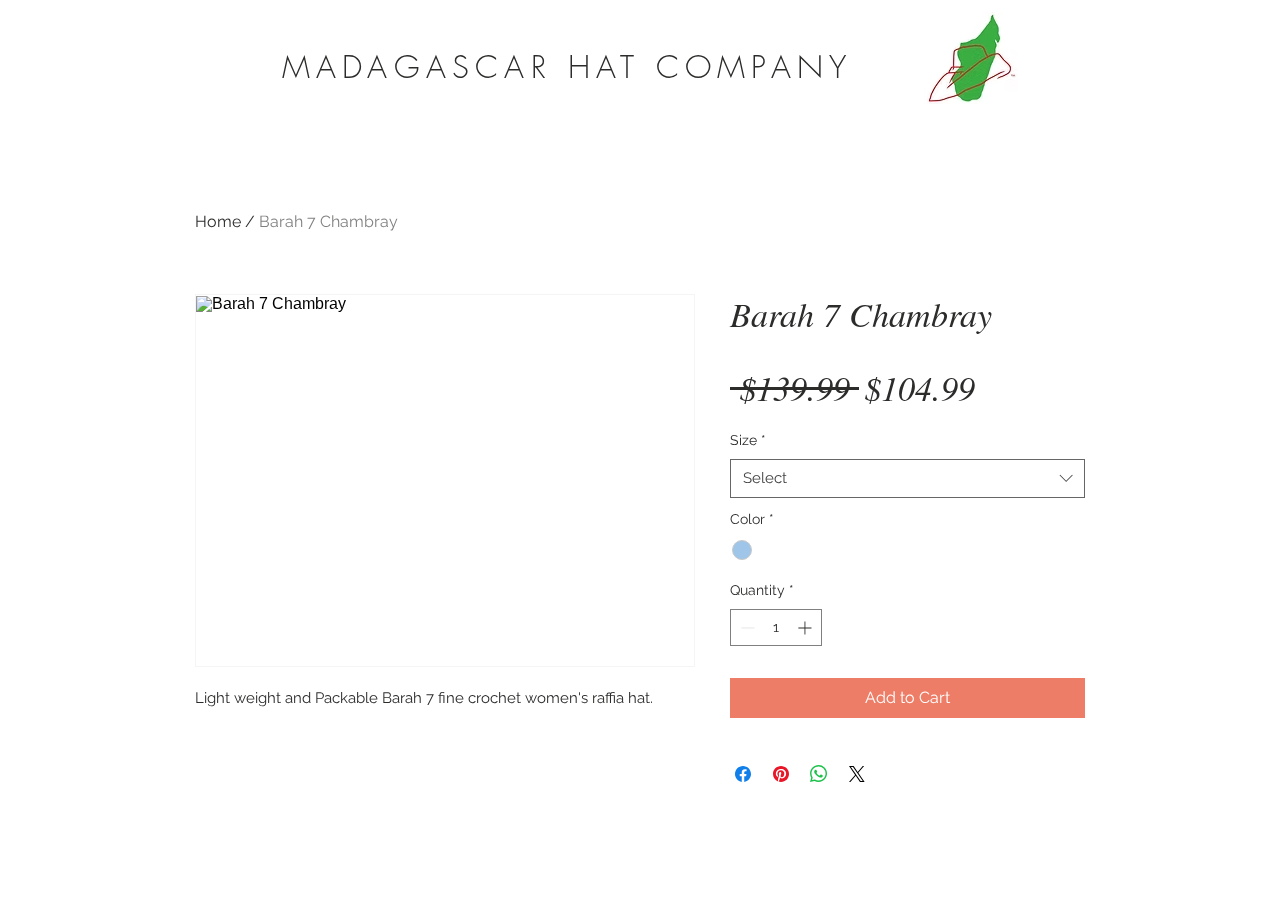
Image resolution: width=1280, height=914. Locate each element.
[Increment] (806, 627)
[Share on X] (857, 774)
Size (748, 440)
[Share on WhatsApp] (819, 774)
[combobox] (907, 478)
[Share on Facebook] (743, 774)
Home (218, 221)
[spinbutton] (776, 627)
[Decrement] (745, 627)
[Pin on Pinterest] (781, 774)
